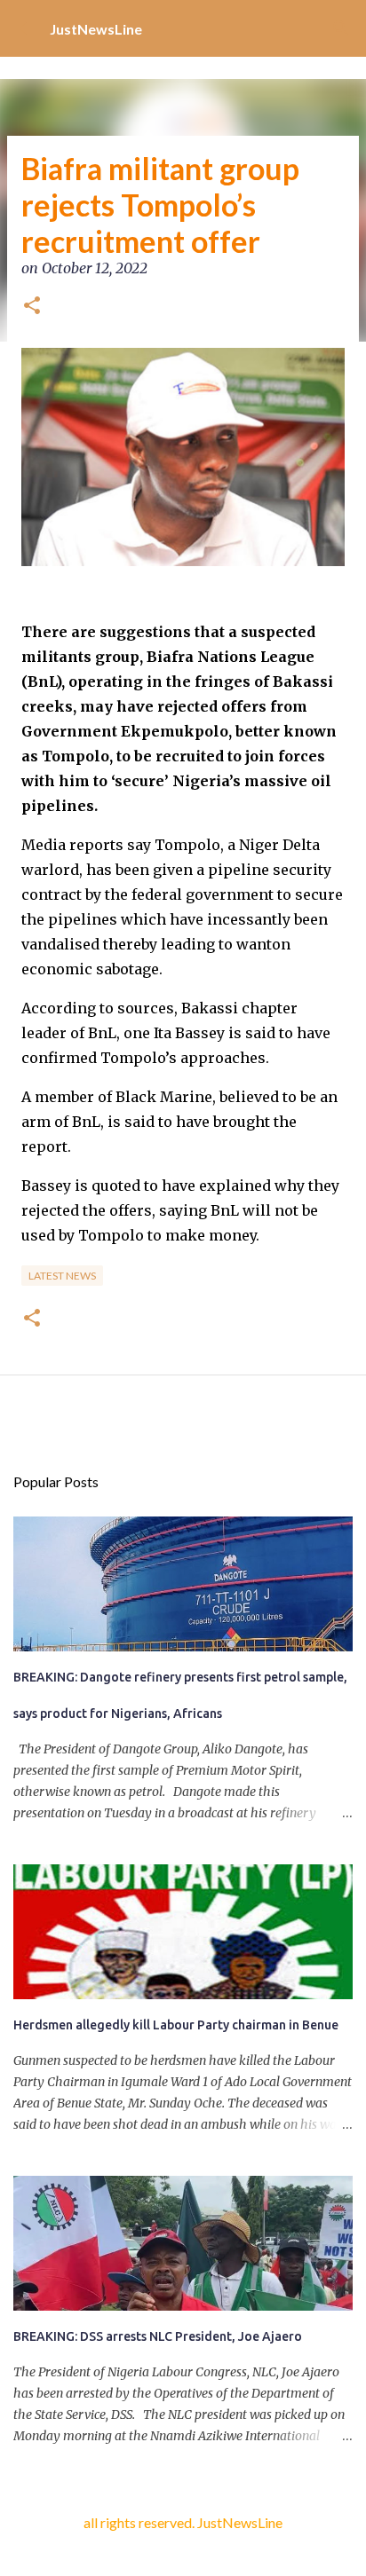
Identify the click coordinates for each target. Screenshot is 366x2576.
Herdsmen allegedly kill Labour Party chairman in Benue (176, 2025)
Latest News (62, 1276)
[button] (32, 307)
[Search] (341, 28)
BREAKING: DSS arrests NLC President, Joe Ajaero (158, 2336)
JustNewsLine (96, 29)
